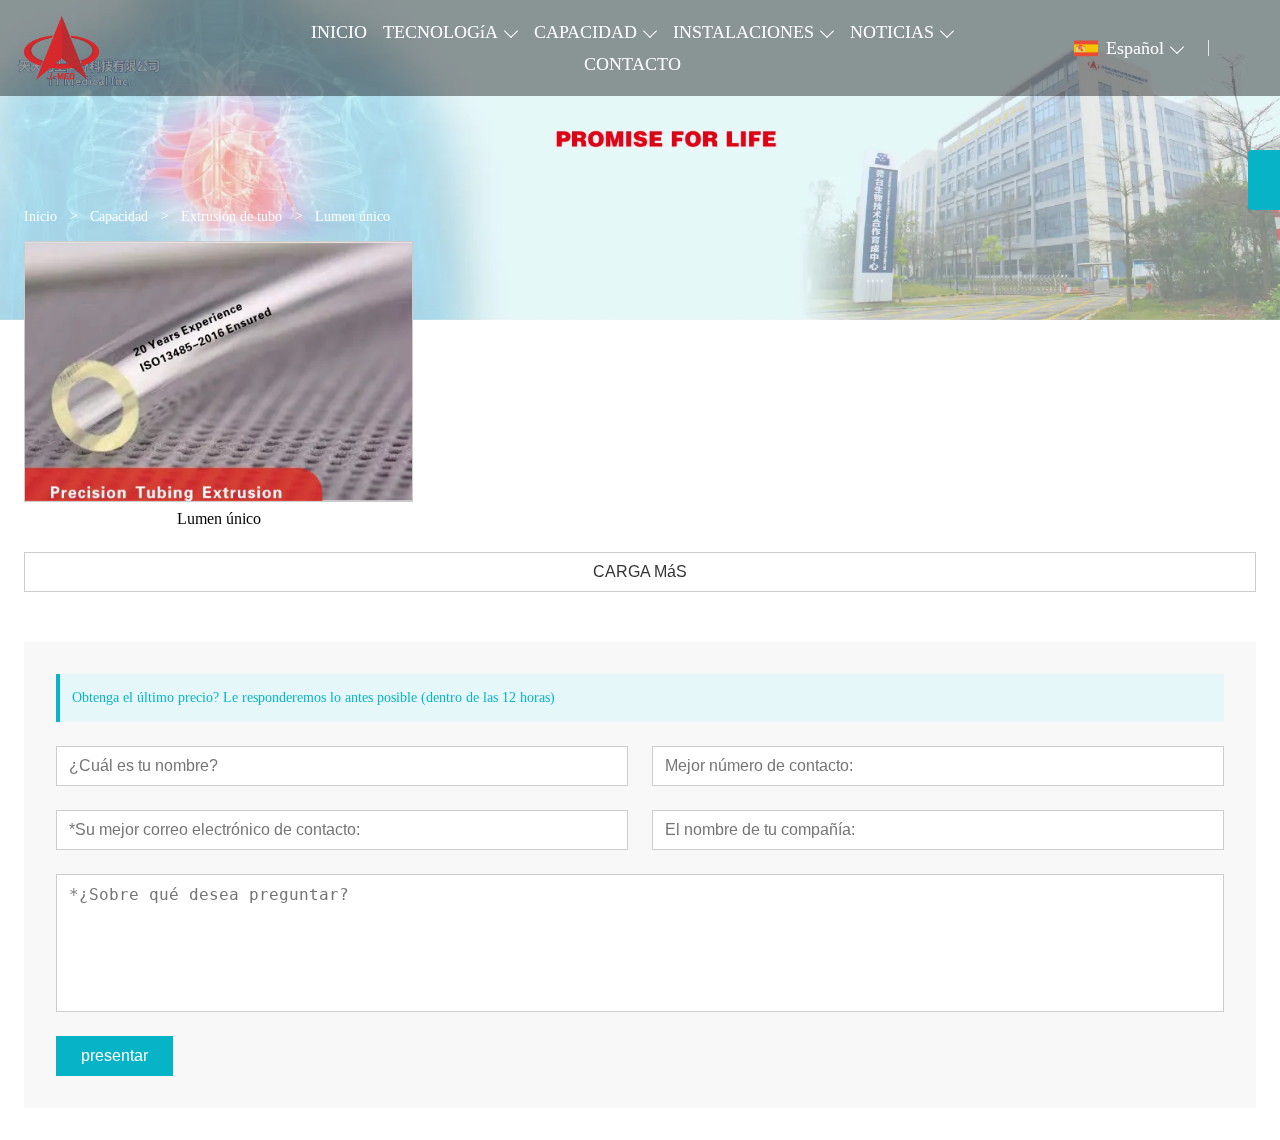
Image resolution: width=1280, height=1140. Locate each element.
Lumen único (219, 518)
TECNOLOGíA (440, 32)
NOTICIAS (892, 32)
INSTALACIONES (743, 32)
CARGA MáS (640, 571)
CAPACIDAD (585, 32)
